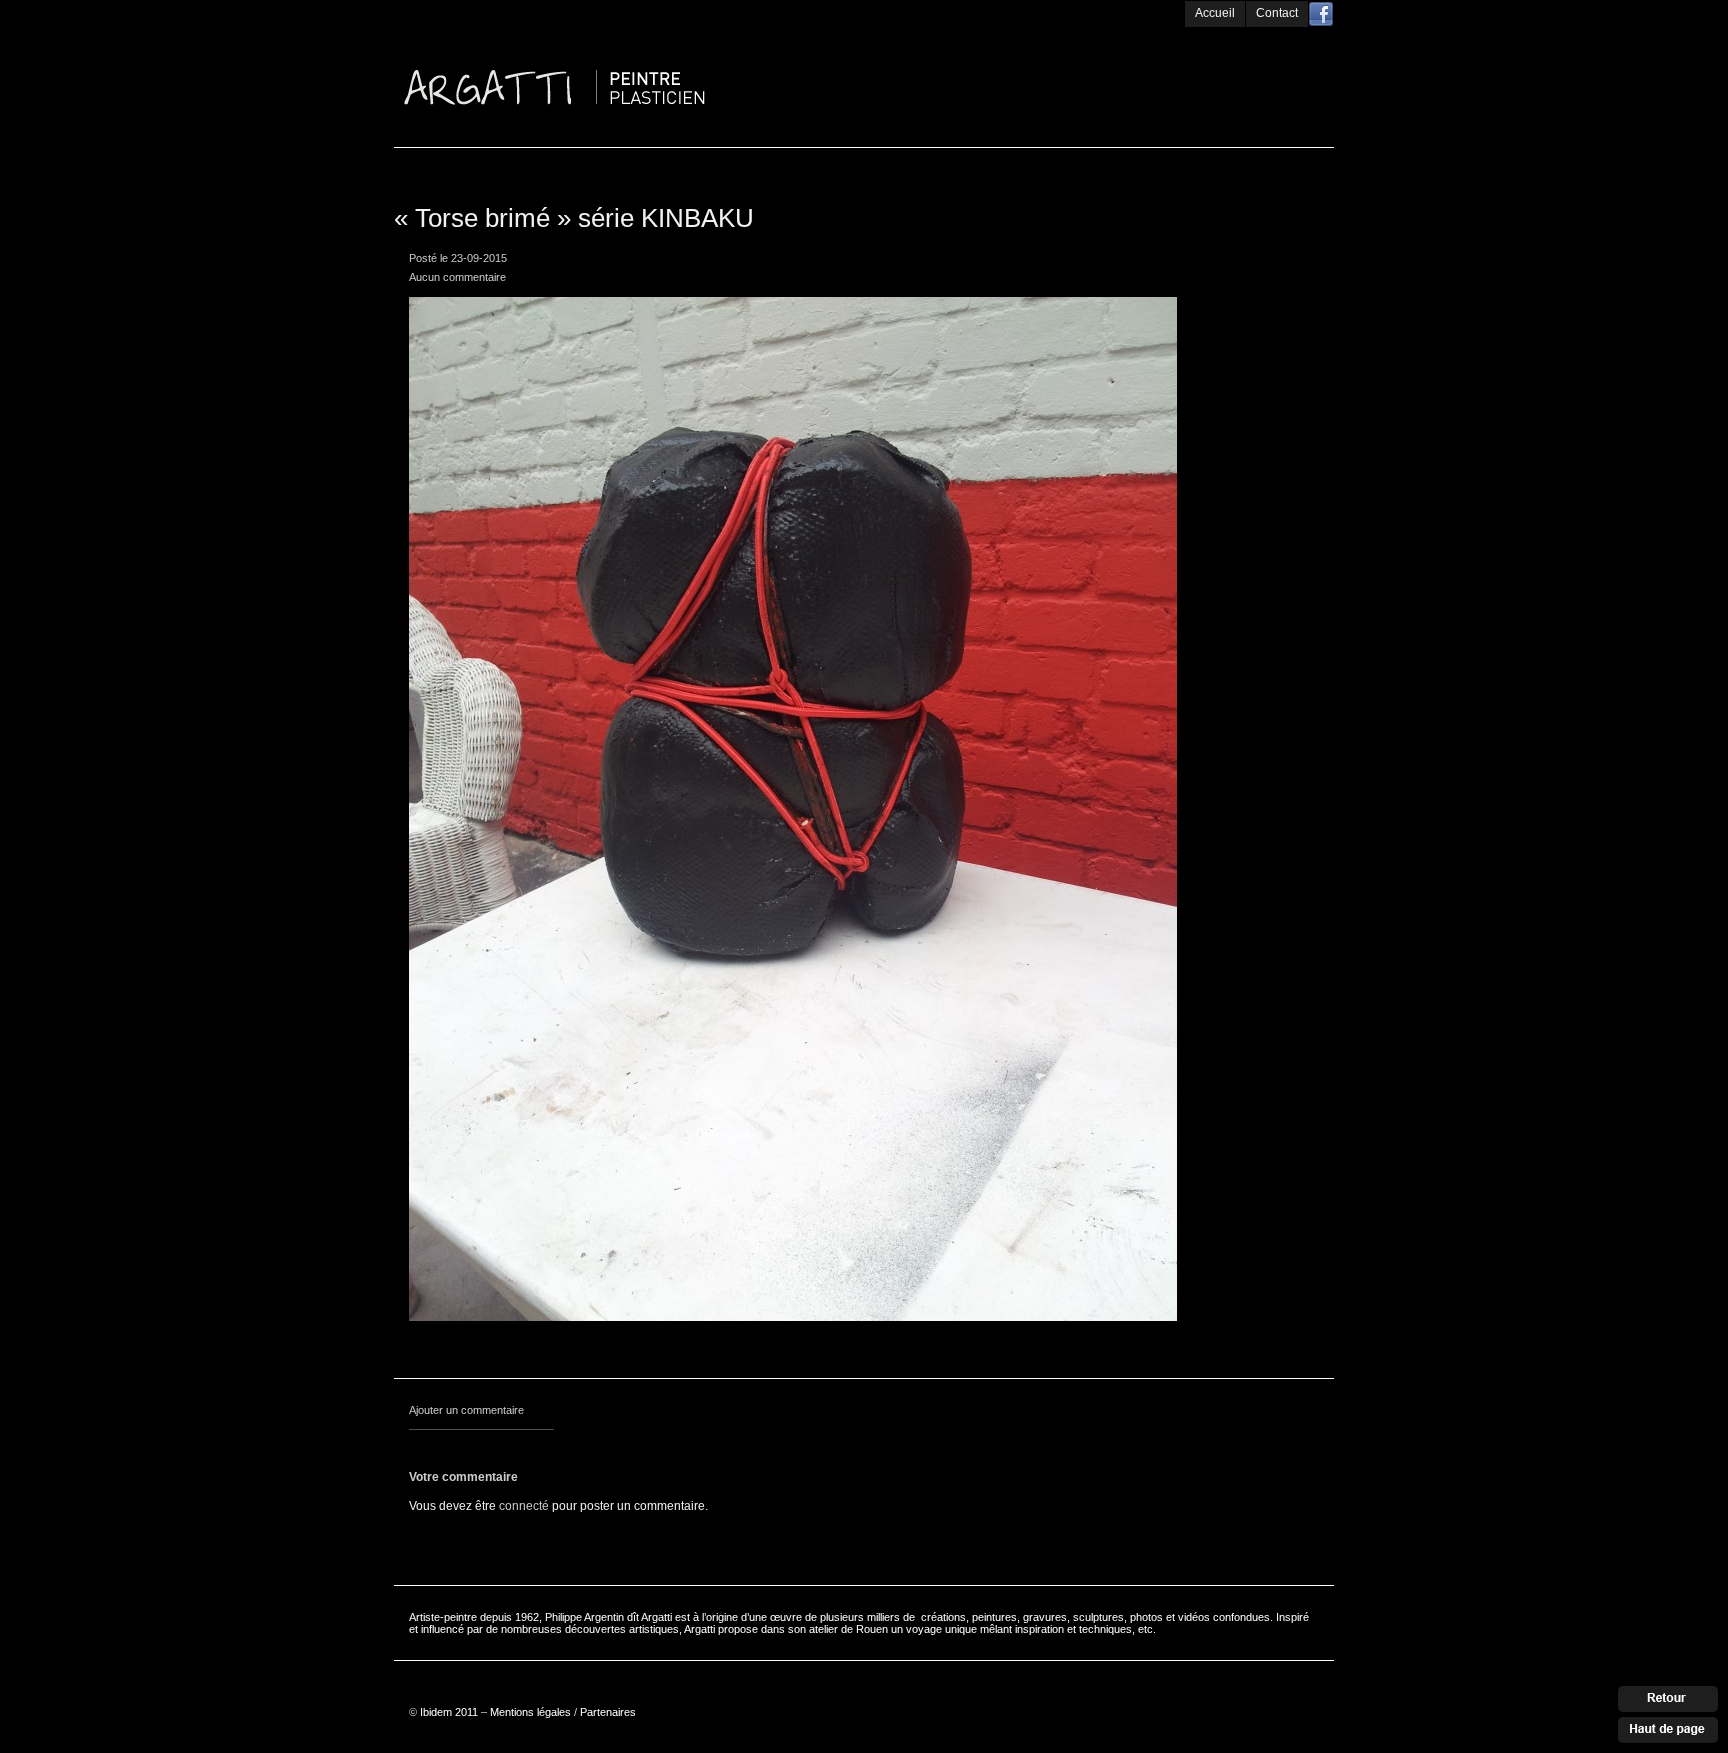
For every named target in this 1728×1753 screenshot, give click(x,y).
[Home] (634, 32)
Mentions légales (530, 1712)
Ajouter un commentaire (466, 1410)
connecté (524, 1506)
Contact (1277, 13)
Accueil (1215, 13)
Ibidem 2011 (449, 1712)
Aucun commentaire (457, 277)
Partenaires (608, 1712)
